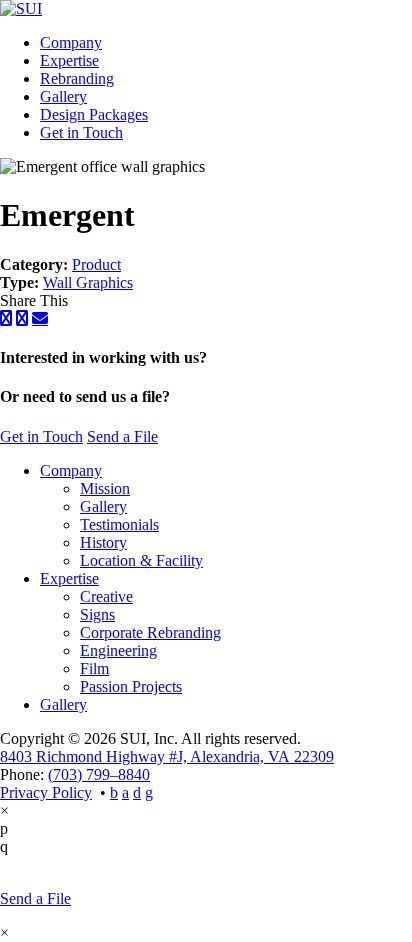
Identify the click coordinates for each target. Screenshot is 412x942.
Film (94, 668)
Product (96, 264)
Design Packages (94, 114)
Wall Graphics (88, 282)
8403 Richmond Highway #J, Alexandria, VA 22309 (167, 756)
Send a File (122, 436)
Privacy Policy (46, 792)
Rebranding (77, 78)
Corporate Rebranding (150, 632)
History (103, 542)
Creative (106, 596)
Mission (105, 488)
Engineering (118, 650)
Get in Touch (81, 132)
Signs (97, 614)
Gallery (63, 96)
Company (71, 42)
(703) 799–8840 (99, 774)
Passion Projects (131, 686)
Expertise (69, 60)
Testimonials (119, 524)
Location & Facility (141, 560)
